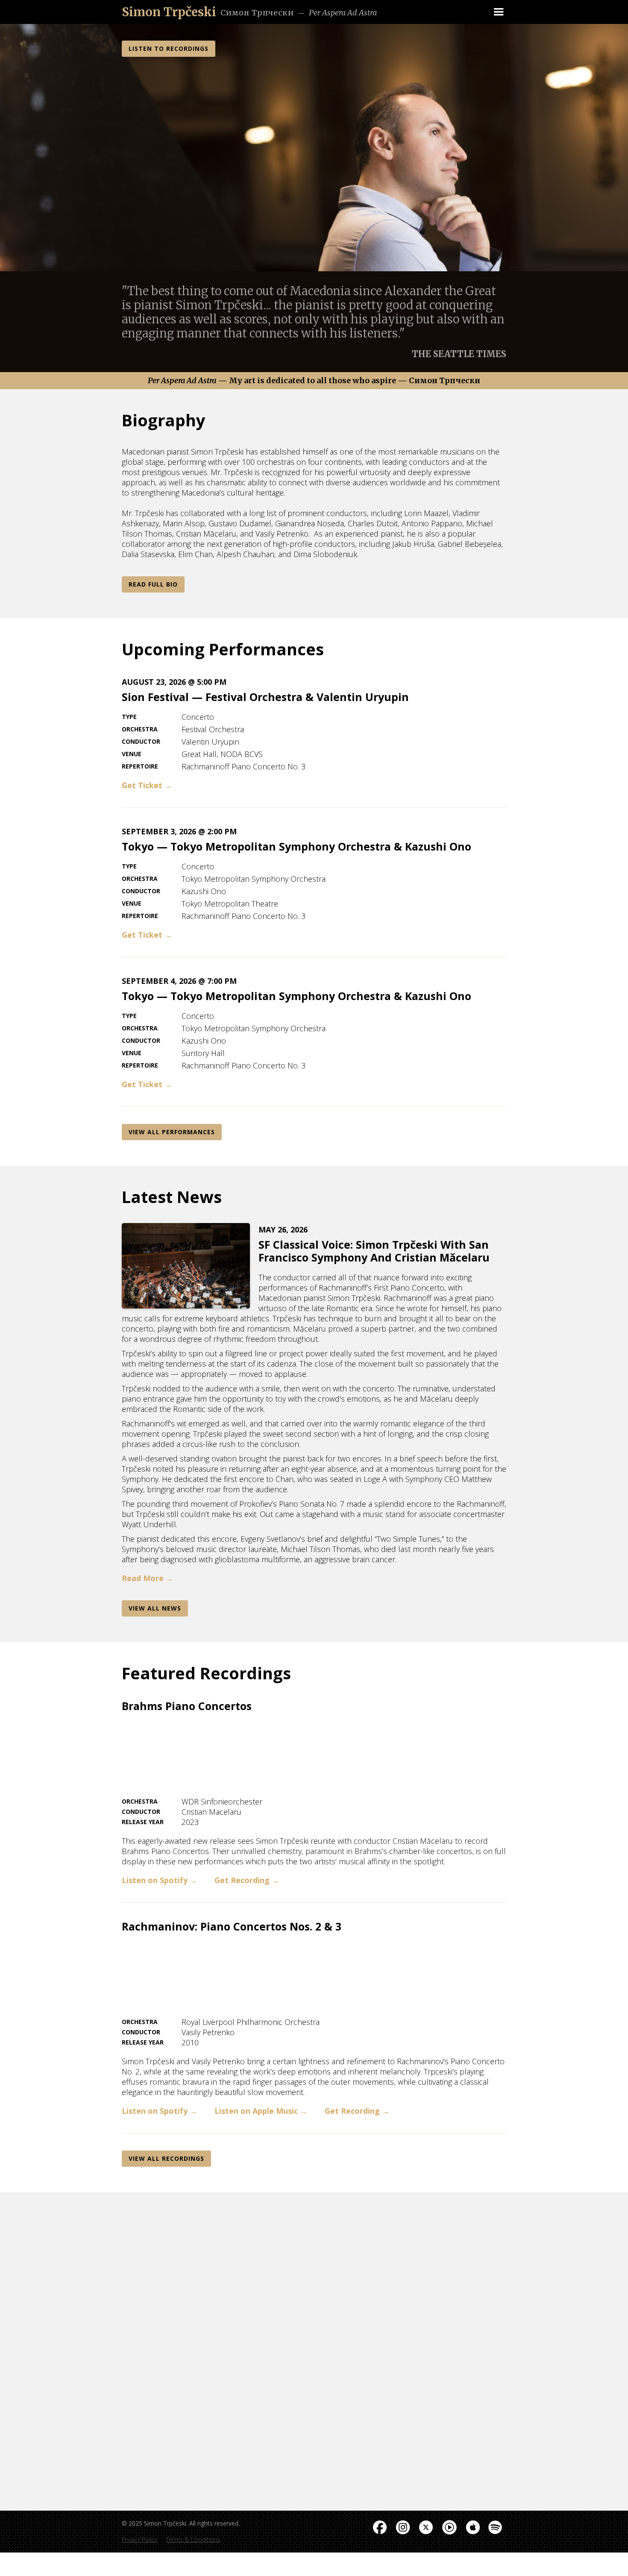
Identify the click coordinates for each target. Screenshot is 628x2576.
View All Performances (172, 1132)
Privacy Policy (139, 2539)
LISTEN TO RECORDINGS (169, 48)
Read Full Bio (153, 584)
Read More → (148, 1578)
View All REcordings (166, 2158)
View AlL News (155, 1608)
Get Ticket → (147, 785)
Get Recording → (247, 1880)
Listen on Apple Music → (261, 2111)
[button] (499, 12)
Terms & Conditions (193, 2539)
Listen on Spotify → (160, 1880)
